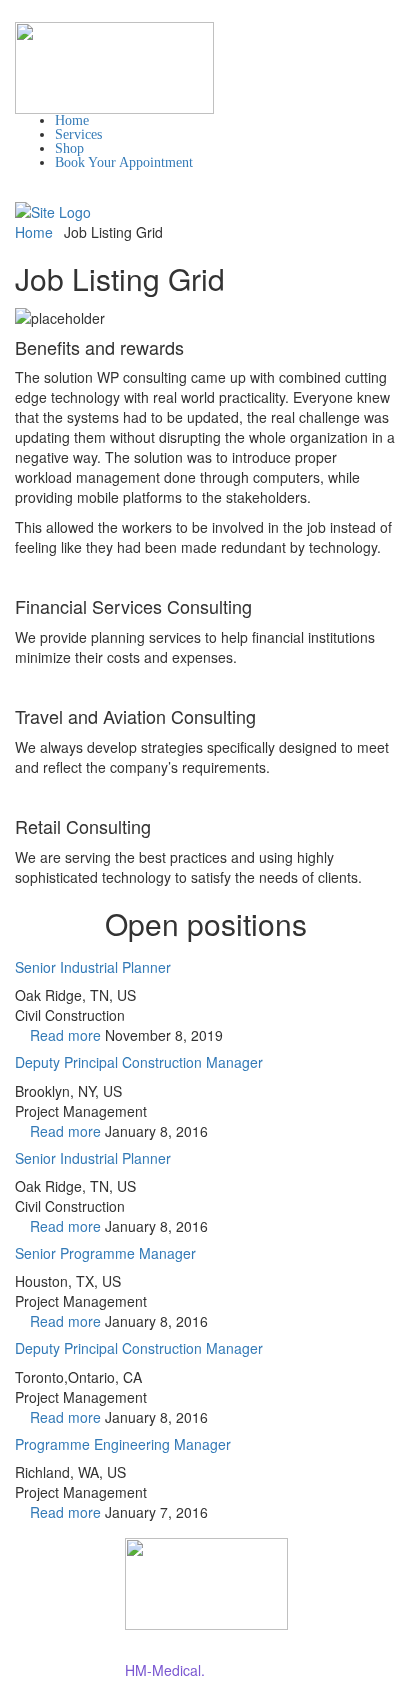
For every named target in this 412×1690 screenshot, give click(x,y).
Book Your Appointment (124, 162)
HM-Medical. (165, 1670)
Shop (69, 148)
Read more (65, 1035)
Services (78, 134)
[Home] (53, 210)
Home (72, 120)
